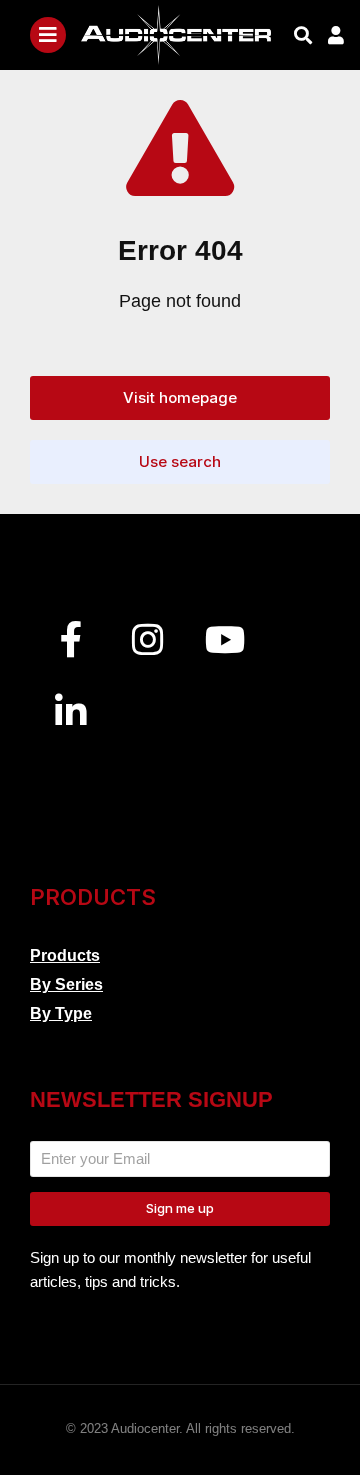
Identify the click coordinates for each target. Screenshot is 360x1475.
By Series (66, 984)
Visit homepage (180, 397)
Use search (180, 461)
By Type (61, 1013)
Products (65, 955)
